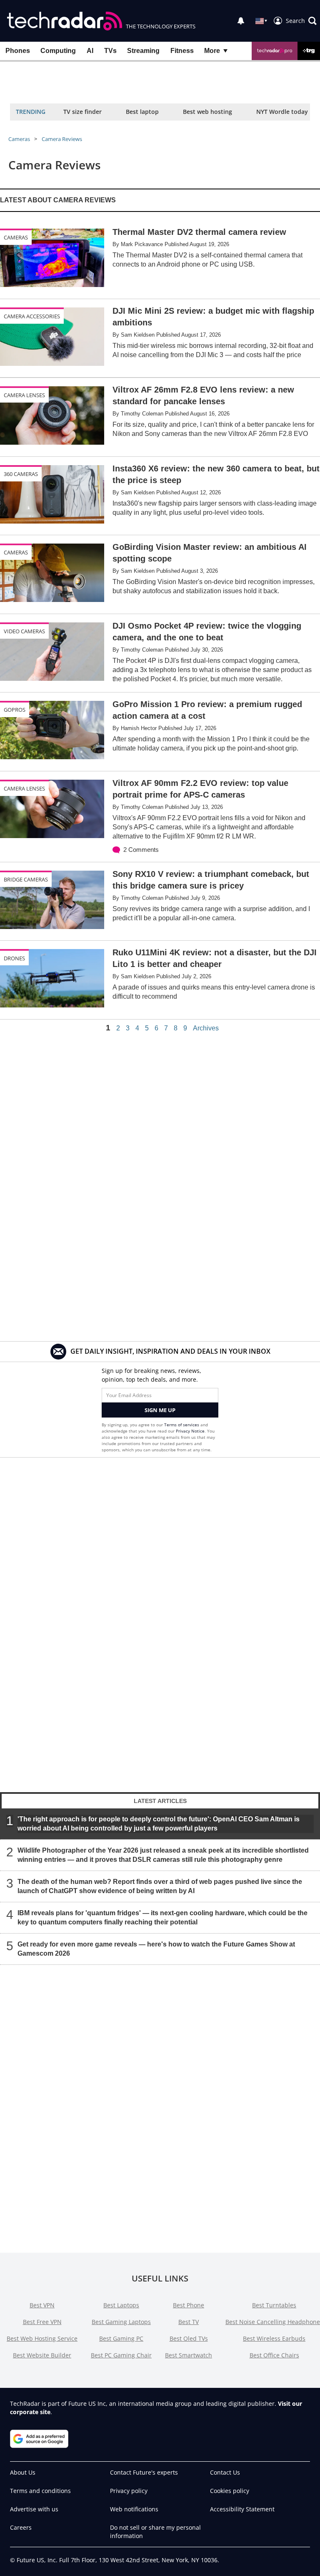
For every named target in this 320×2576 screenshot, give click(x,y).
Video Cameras (24, 631)
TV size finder (82, 112)
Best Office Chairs (274, 2355)
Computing (58, 51)
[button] (301, 21)
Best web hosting (207, 112)
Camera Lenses (24, 395)
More (212, 51)
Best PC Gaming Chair (121, 2355)
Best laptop (142, 112)
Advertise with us (34, 2509)
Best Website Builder (42, 2355)
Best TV (189, 2322)
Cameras (19, 139)
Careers (21, 2527)
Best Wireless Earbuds (274, 2338)
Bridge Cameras (26, 879)
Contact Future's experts (144, 2472)
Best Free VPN (42, 2322)
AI (90, 51)
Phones (18, 51)
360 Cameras (21, 474)
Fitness (182, 51)
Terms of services (182, 1425)
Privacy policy (129, 2491)
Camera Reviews (62, 139)
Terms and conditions (40, 2491)
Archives (206, 1028)
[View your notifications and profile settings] (241, 21)
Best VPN (42, 2305)
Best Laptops (121, 2305)
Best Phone (189, 2305)
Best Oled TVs (189, 2338)
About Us (23, 2472)
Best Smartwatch (189, 2355)
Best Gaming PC (121, 2338)
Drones (14, 958)
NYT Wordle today (282, 112)
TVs (110, 51)
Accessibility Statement (242, 2509)
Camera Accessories (32, 316)
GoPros (15, 710)
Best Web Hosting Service (42, 2338)
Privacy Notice (190, 1431)
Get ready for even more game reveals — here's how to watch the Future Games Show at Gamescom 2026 (156, 1949)
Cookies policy (230, 2491)
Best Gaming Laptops (121, 2322)
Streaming (143, 51)
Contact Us (225, 2472)
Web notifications (134, 2509)
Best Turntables (274, 2305)
